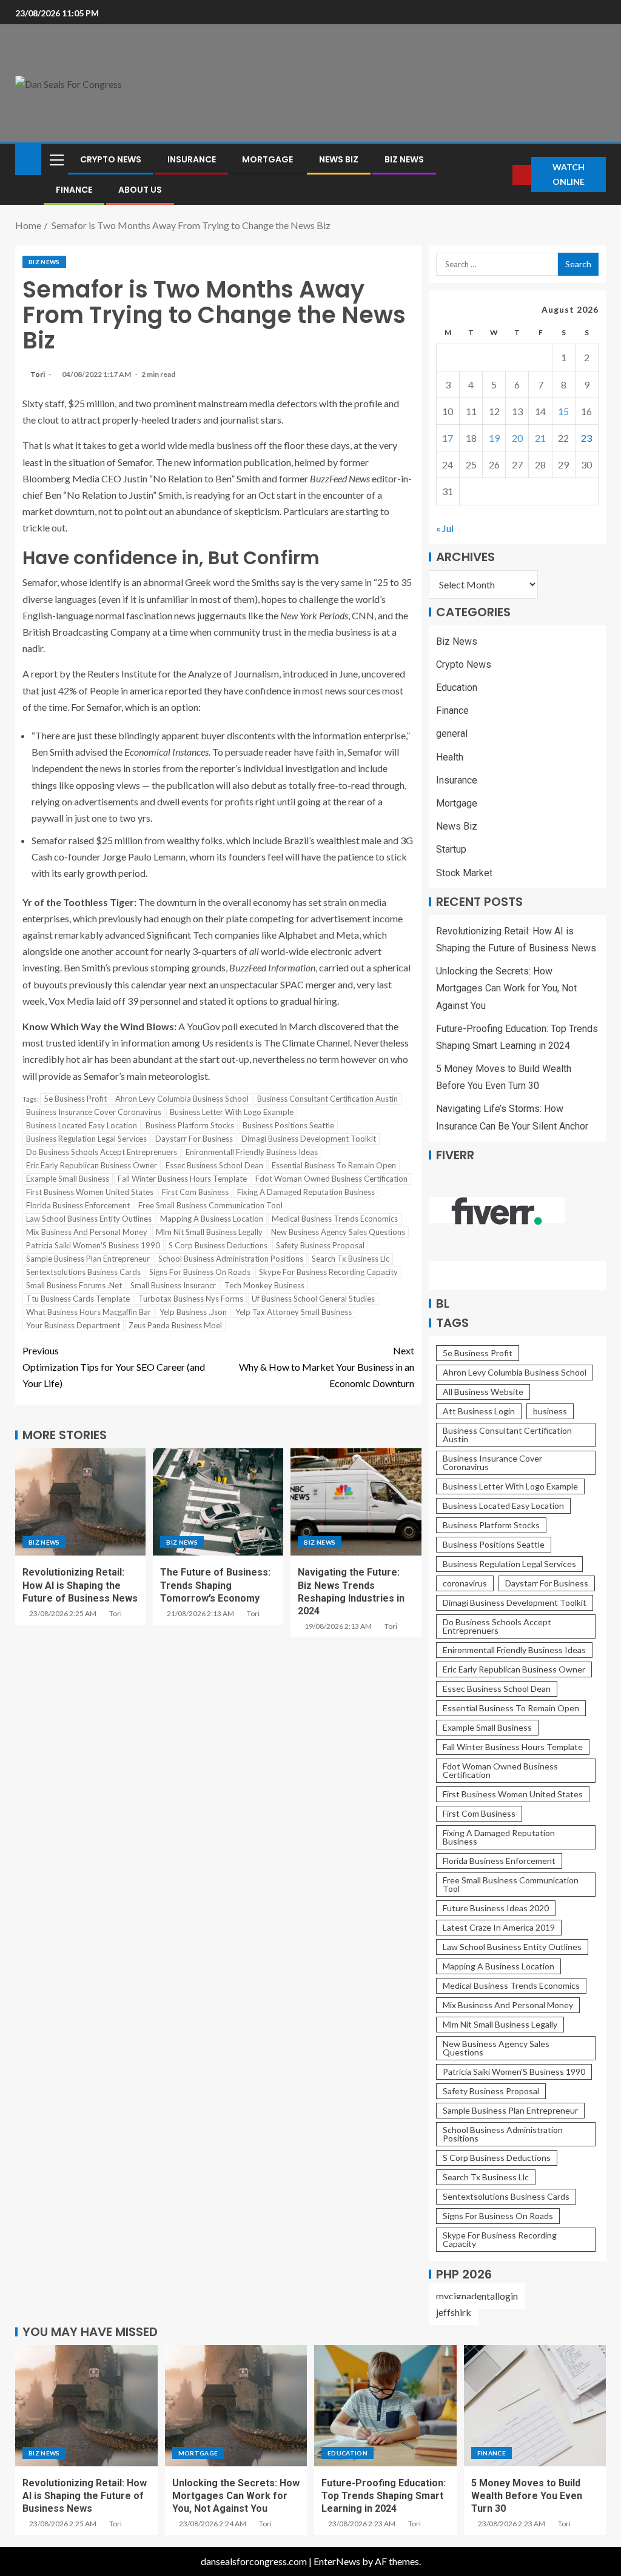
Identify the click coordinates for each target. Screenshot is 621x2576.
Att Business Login (479, 1411)
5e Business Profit (75, 1099)
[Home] (28, 158)
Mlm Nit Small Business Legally (209, 1232)
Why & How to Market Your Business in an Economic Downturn (327, 1367)
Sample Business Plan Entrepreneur (88, 1259)
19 (494, 438)
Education (457, 687)
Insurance (192, 159)
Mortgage (267, 159)
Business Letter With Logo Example (232, 1112)
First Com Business (195, 1192)
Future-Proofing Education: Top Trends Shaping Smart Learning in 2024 (384, 2496)
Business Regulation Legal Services (86, 1139)
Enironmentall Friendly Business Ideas (252, 1152)
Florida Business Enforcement (78, 1205)
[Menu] (56, 159)
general (452, 734)
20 (517, 438)
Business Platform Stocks (190, 1125)
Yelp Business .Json (193, 1312)
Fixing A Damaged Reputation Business (306, 1192)
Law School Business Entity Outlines (89, 1219)
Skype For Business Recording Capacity (328, 1272)
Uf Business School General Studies (313, 1299)
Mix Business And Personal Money (87, 1232)
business (550, 1411)
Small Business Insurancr (173, 1285)
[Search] (502, 175)
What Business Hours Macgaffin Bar (89, 1312)
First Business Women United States (90, 1192)
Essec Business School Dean (214, 1165)
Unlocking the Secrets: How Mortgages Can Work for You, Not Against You (506, 988)
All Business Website (483, 1392)
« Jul (445, 528)
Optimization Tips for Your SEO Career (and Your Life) (114, 1367)
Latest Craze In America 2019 (499, 1927)
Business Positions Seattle (288, 1125)
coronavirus (465, 1583)
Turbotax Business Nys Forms (191, 1299)
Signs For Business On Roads (200, 1272)
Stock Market (464, 873)
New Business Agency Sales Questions (338, 1232)
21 (540, 438)
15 (563, 411)
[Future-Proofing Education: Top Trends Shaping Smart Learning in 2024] (385, 2406)
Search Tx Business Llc (351, 1259)
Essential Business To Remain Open (334, 1165)
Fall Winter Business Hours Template (182, 1179)
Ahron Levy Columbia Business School (182, 1099)
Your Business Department (73, 1325)
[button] (56, 159)
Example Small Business (68, 1179)
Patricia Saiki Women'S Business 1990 (93, 1245)
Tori (38, 374)
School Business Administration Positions (231, 1259)
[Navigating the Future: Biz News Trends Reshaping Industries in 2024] (356, 1502)
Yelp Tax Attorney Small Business (294, 1312)
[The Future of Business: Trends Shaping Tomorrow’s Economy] (218, 1502)
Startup (451, 849)
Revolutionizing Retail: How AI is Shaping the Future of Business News (80, 1585)
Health (450, 757)
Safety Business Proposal (320, 1245)
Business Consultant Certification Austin (327, 1099)
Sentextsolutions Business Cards (83, 1272)
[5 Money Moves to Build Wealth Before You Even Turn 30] (535, 2406)
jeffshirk (454, 2312)
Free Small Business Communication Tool (210, 1205)
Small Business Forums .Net (74, 1285)
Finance (74, 190)
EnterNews (337, 2561)
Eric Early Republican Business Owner (92, 1165)
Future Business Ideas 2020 (496, 1908)
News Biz (339, 159)
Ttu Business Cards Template (78, 1299)
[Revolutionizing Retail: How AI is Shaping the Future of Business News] (80, 1502)
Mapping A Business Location (212, 1219)
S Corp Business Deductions (218, 1245)
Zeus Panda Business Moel (175, 1325)
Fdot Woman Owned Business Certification (331, 1179)
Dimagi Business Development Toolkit (309, 1139)
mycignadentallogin (477, 2296)
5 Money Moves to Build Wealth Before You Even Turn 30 (527, 2496)
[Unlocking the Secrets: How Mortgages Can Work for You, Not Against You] (236, 2406)
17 (448, 438)
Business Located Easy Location (82, 1125)
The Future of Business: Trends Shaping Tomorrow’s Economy (215, 1585)
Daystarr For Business (194, 1139)
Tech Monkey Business (264, 1285)
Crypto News (111, 159)
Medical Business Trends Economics (335, 1219)
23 (586, 438)
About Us (140, 190)
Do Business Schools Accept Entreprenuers (102, 1152)
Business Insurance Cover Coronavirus (94, 1112)
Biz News (404, 159)
